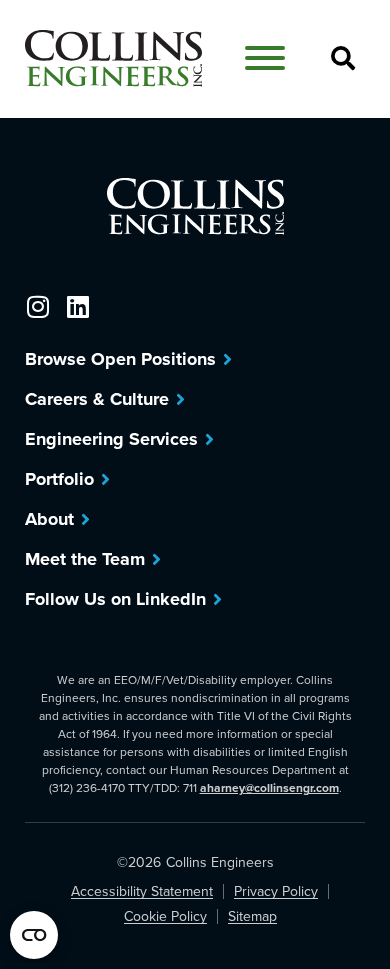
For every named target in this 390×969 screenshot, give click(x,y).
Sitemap (252, 916)
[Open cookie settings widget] (34, 935)
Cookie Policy (165, 916)
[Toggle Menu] (265, 58)
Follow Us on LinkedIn (115, 599)
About (49, 519)
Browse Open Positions (120, 359)
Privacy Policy (276, 891)
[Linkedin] (77, 306)
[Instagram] (37, 306)
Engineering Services (111, 439)
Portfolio (59, 479)
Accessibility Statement (142, 891)
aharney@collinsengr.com (269, 787)
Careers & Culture (97, 399)
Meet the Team (85, 559)
